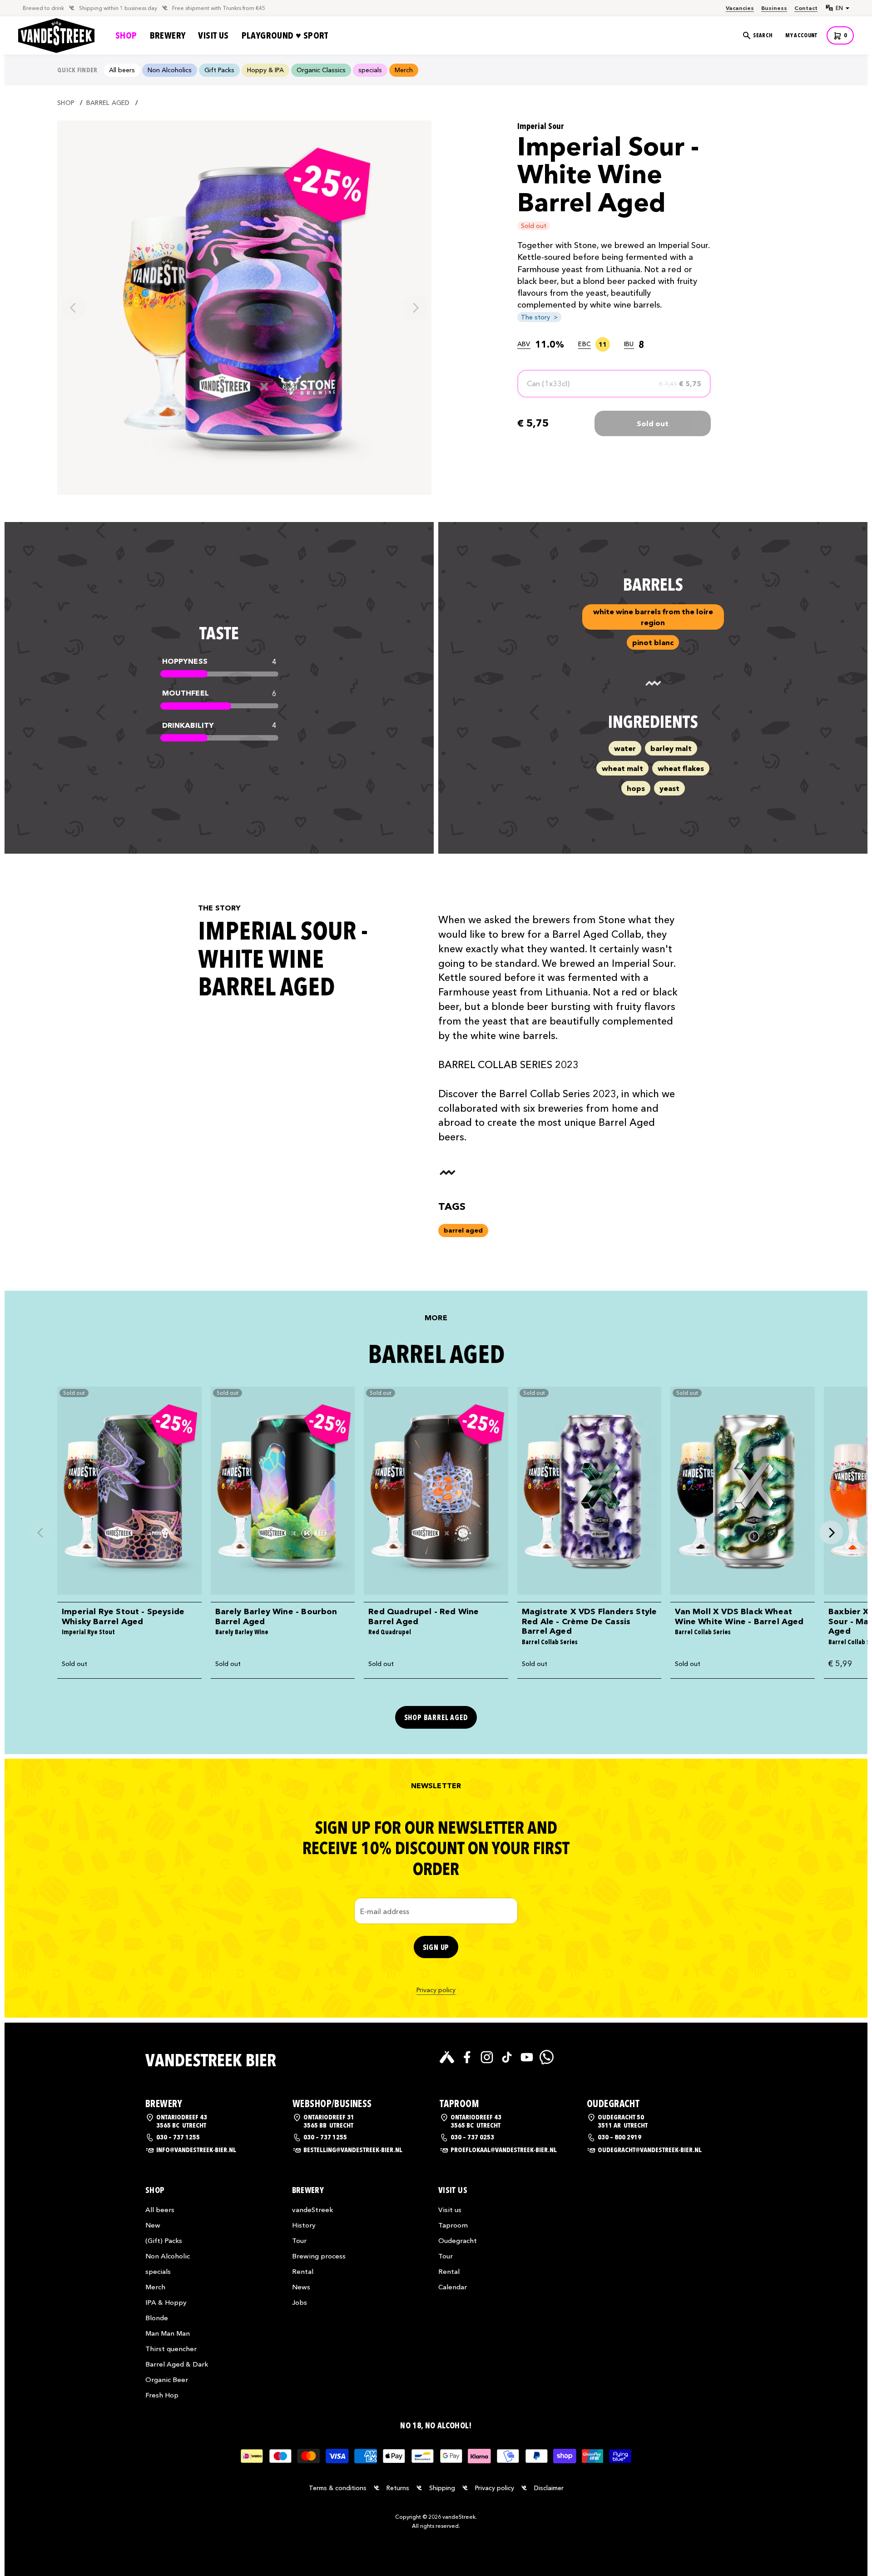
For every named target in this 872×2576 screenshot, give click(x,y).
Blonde (157, 2318)
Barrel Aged (108, 103)
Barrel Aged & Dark (177, 2364)
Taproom (453, 2225)
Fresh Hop (162, 2395)
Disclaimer (549, 2488)
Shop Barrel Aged (436, 1718)
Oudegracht (458, 2240)
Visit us (213, 35)
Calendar (453, 2287)
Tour (299, 2240)
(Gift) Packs (164, 2240)
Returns (398, 2488)
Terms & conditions (338, 2488)
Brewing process (319, 2256)
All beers (160, 2210)
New (153, 2225)
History (304, 2225)
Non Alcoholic (168, 2256)
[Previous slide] (74, 308)
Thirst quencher (171, 2349)
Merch (155, 2287)
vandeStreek (312, 2210)
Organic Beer (167, 2380)
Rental (303, 2271)
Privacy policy (436, 1990)
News (301, 2287)
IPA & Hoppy (166, 2302)
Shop (126, 35)
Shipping (442, 2488)
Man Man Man (168, 2333)
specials (158, 2271)
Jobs (300, 2302)
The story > (539, 317)
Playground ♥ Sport (285, 35)
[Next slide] (415, 308)
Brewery (168, 35)
